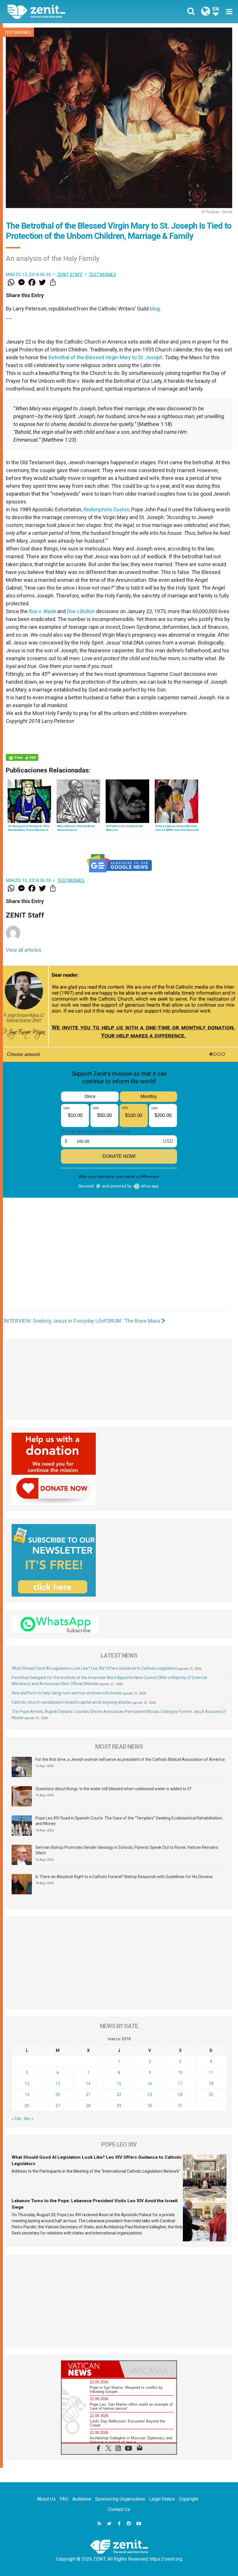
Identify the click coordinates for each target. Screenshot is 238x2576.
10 (180, 2073)
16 (150, 2084)
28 (88, 2106)
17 (180, 2084)
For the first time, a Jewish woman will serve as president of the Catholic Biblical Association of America (130, 1759)
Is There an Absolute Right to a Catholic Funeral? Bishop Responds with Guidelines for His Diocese (124, 1877)
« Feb (16, 2119)
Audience (82, 2499)
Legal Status (162, 2499)
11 (211, 2073)
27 (58, 2106)
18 (211, 2084)
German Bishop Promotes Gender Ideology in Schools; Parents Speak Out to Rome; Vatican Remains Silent (127, 1850)
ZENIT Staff (70, 275)
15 (119, 2084)
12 (27, 2084)
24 (180, 2095)
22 (119, 2095)
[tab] (90, 2369)
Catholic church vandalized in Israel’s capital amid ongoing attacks (72, 1702)
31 (180, 2106)
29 (119, 2106)
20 (58, 2095)
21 (88, 2095)
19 (27, 2095)
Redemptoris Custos (106, 509)
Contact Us (119, 2509)
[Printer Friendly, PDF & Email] (22, 757)
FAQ (64, 2499)
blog (155, 309)
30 (150, 2106)
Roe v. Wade (42, 611)
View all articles (24, 950)
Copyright (189, 2499)
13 (58, 2084)
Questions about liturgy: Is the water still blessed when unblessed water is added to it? (113, 1789)
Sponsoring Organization (120, 2499)
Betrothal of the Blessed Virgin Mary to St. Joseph (106, 357)
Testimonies (18, 33)
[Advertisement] (119, 1273)
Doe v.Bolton (81, 611)
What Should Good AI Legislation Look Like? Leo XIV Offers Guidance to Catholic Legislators (94, 1668)
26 (27, 2106)
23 (150, 2095)
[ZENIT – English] (67, 11)
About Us (46, 2499)
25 (211, 2095)
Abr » (29, 2119)
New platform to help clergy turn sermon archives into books (67, 1693)
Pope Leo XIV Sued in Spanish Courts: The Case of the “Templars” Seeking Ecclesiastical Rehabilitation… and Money (130, 1821)
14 (88, 2084)
